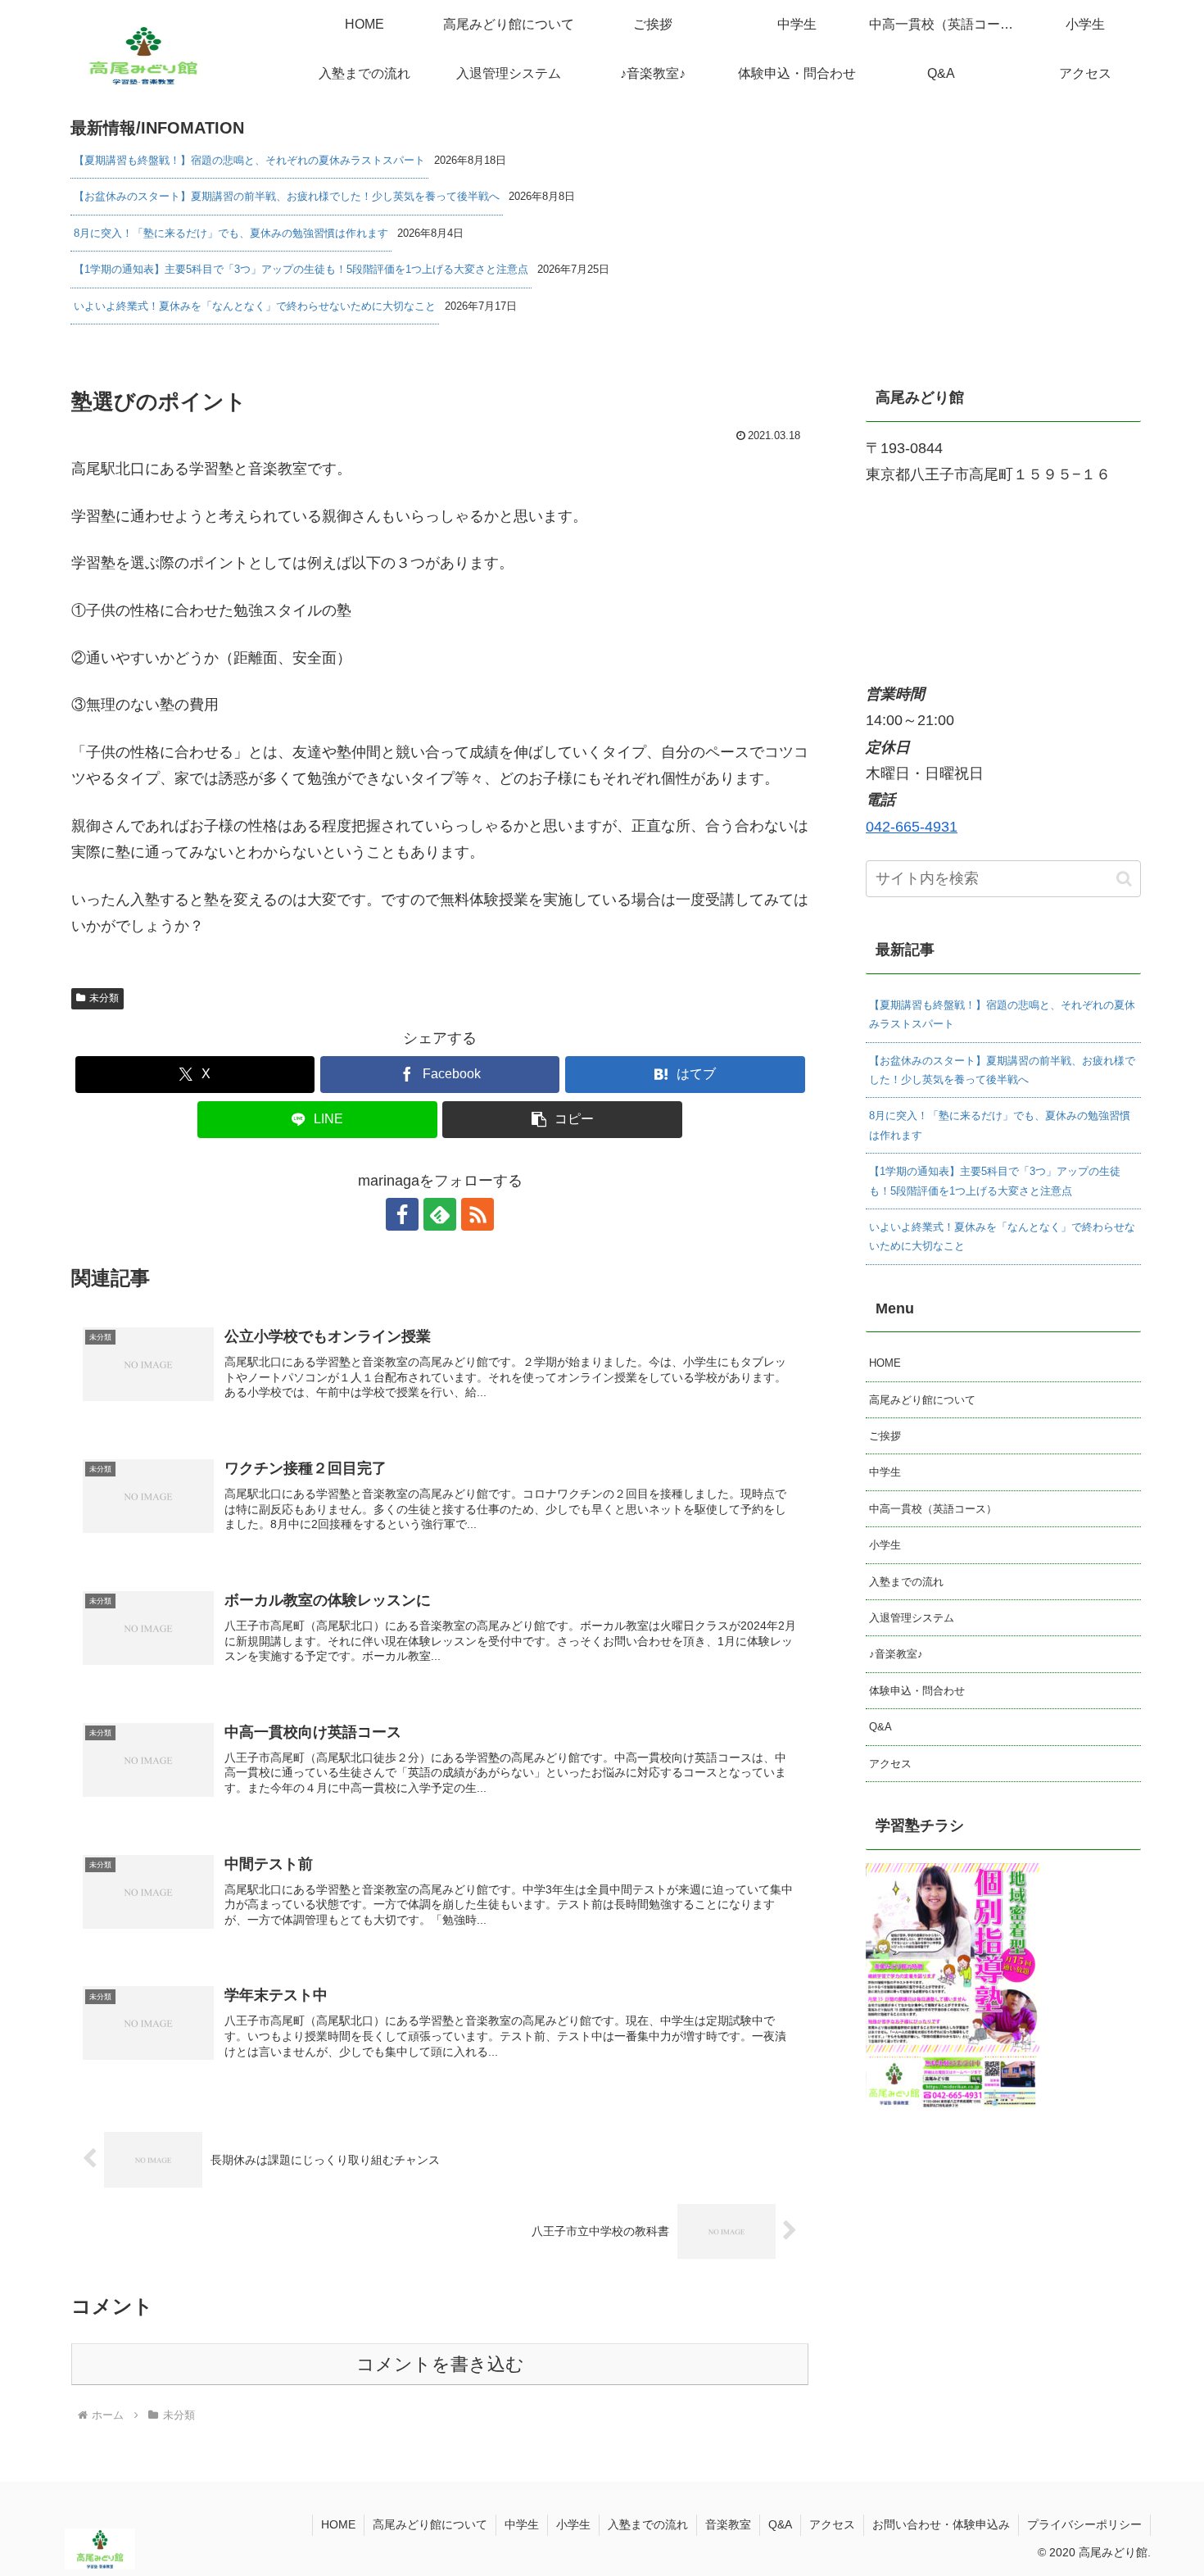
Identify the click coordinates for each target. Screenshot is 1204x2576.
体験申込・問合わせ (917, 1691)
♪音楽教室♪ (896, 1654)
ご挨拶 (885, 1436)
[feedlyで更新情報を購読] (440, 1214)
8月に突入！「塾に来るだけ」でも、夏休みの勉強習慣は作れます (231, 233)
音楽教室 (728, 2524)
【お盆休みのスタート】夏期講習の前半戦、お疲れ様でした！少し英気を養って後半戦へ (287, 196)
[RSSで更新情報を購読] (478, 1214)
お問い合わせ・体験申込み (941, 2524)
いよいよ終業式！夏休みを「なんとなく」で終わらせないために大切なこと (255, 306)
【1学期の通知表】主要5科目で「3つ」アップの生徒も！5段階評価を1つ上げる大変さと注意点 (301, 269)
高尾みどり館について (922, 1400)
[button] (562, 1120)
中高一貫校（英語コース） (933, 1509)
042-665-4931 (912, 827)
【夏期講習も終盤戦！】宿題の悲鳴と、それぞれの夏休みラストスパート (249, 160)
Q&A (880, 1727)
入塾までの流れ (906, 1582)
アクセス (890, 1764)
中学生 (885, 1472)
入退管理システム (912, 1618)
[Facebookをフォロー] (402, 1214)
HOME (885, 1363)
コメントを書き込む (440, 2364)
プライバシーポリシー (1084, 2524)
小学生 (885, 1545)
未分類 (104, 998)
